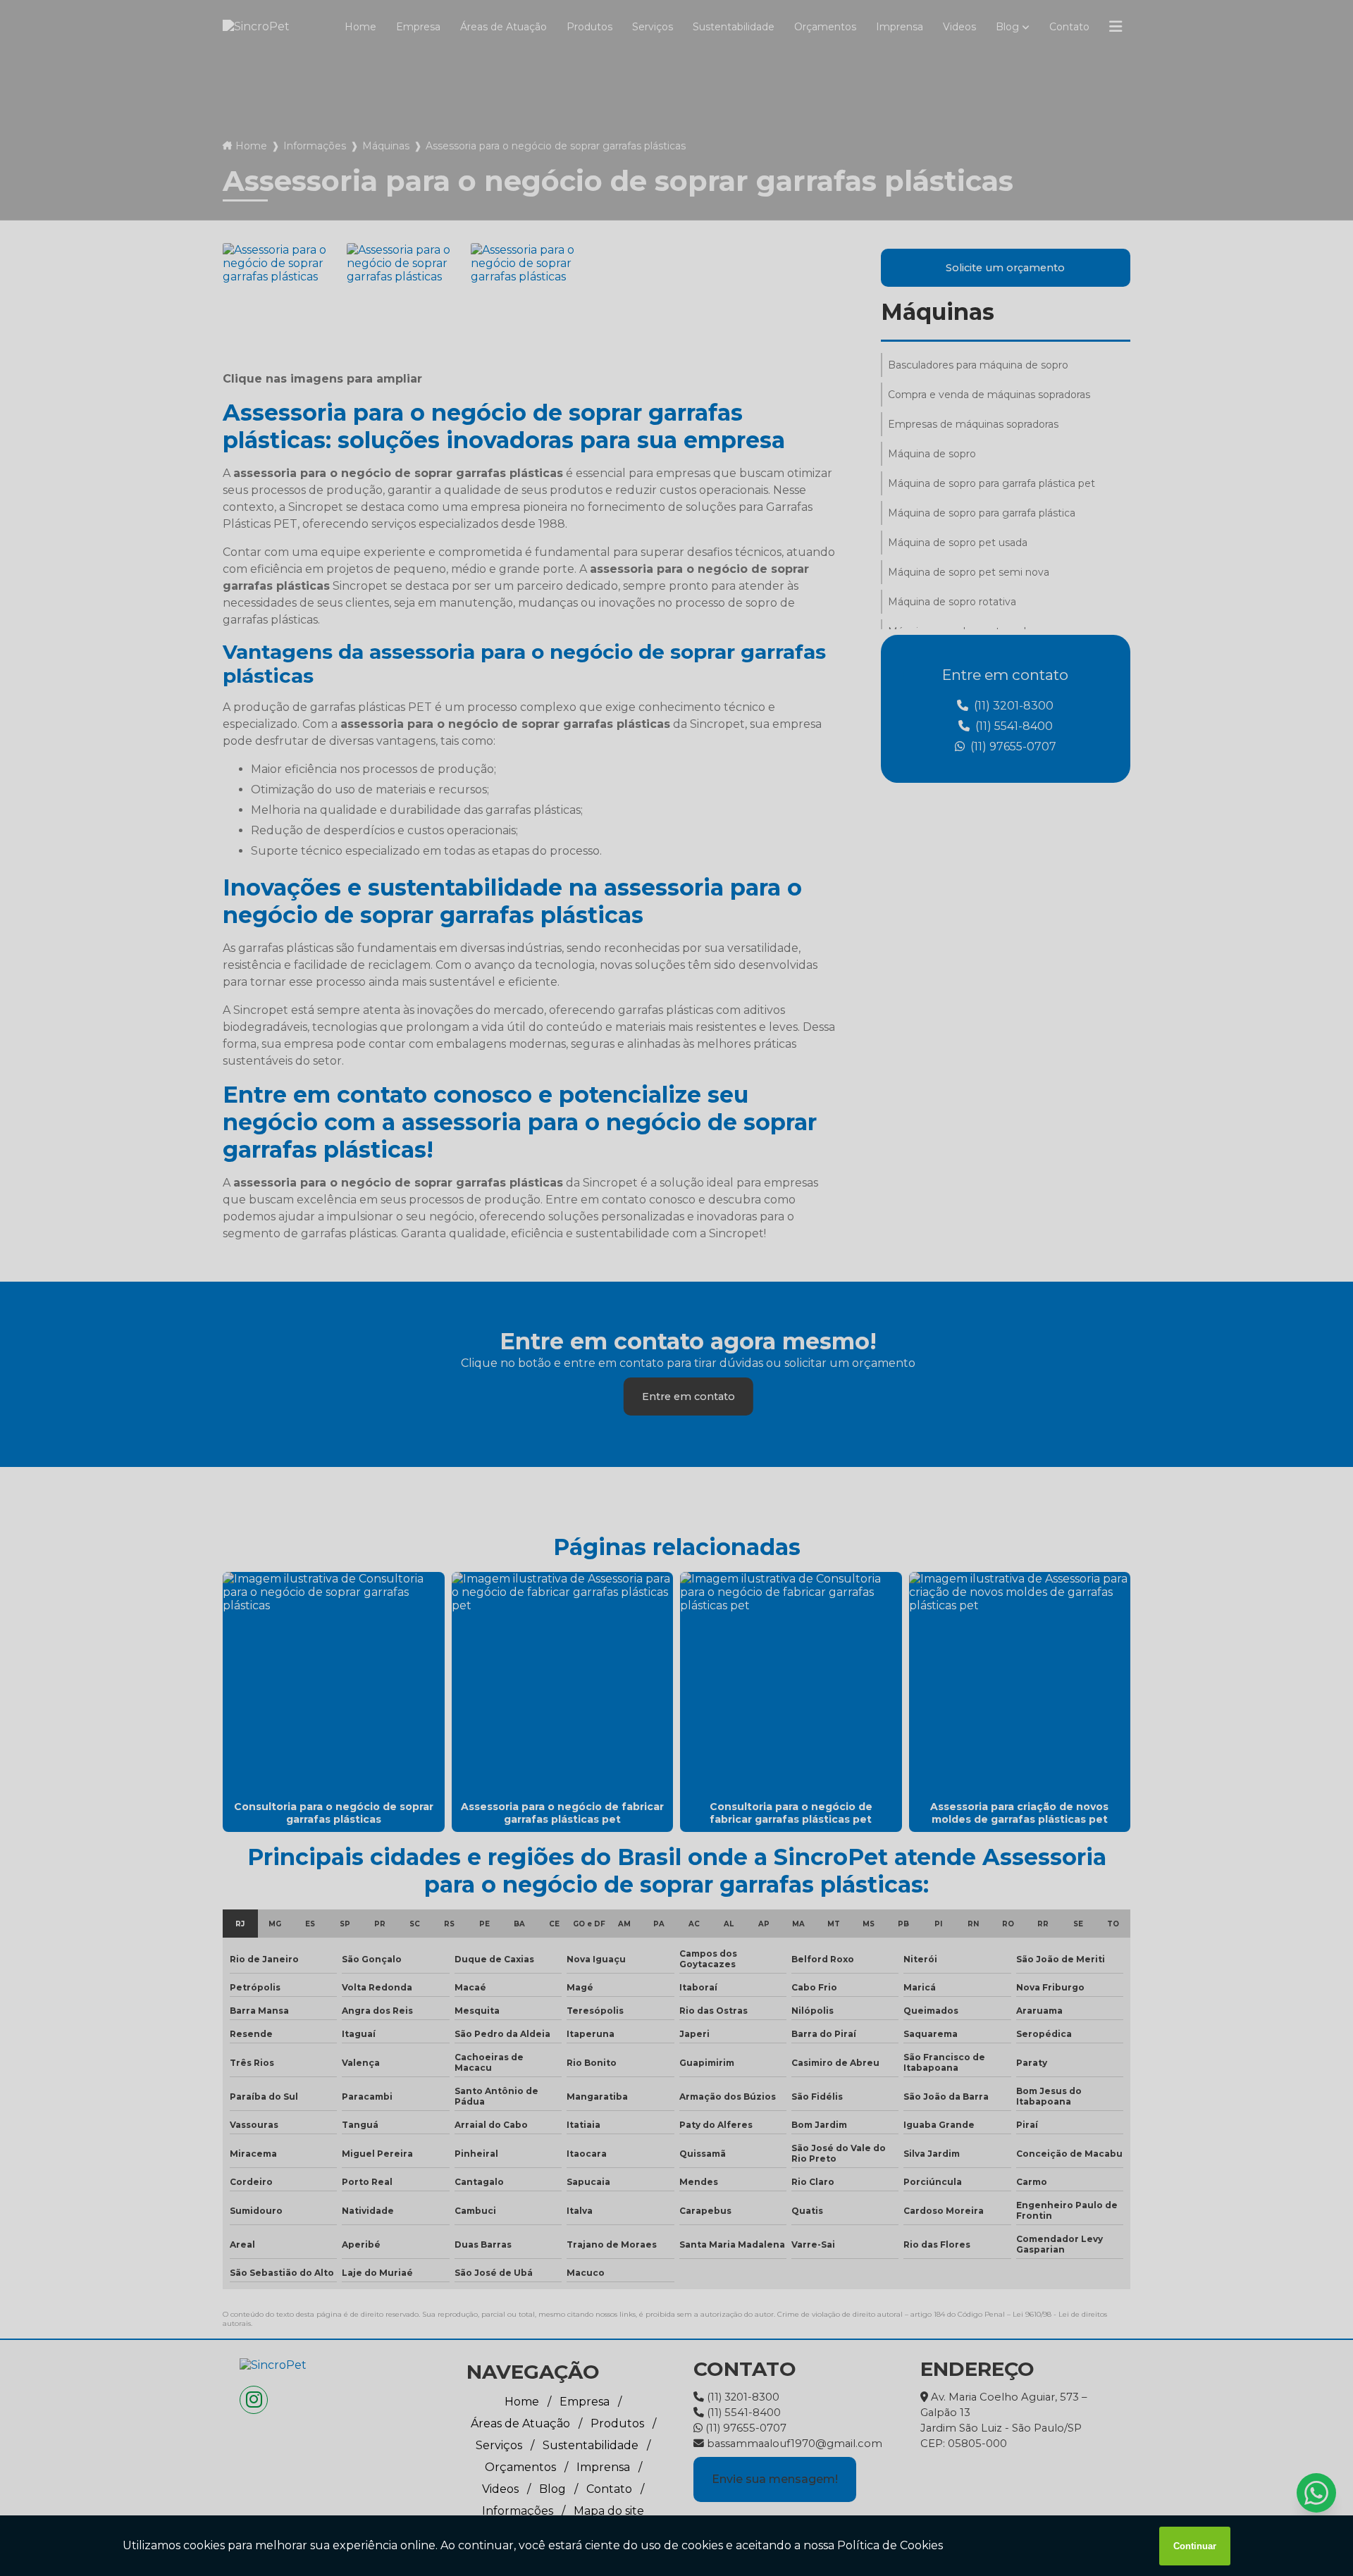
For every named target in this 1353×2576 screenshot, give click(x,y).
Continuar (1195, 2546)
